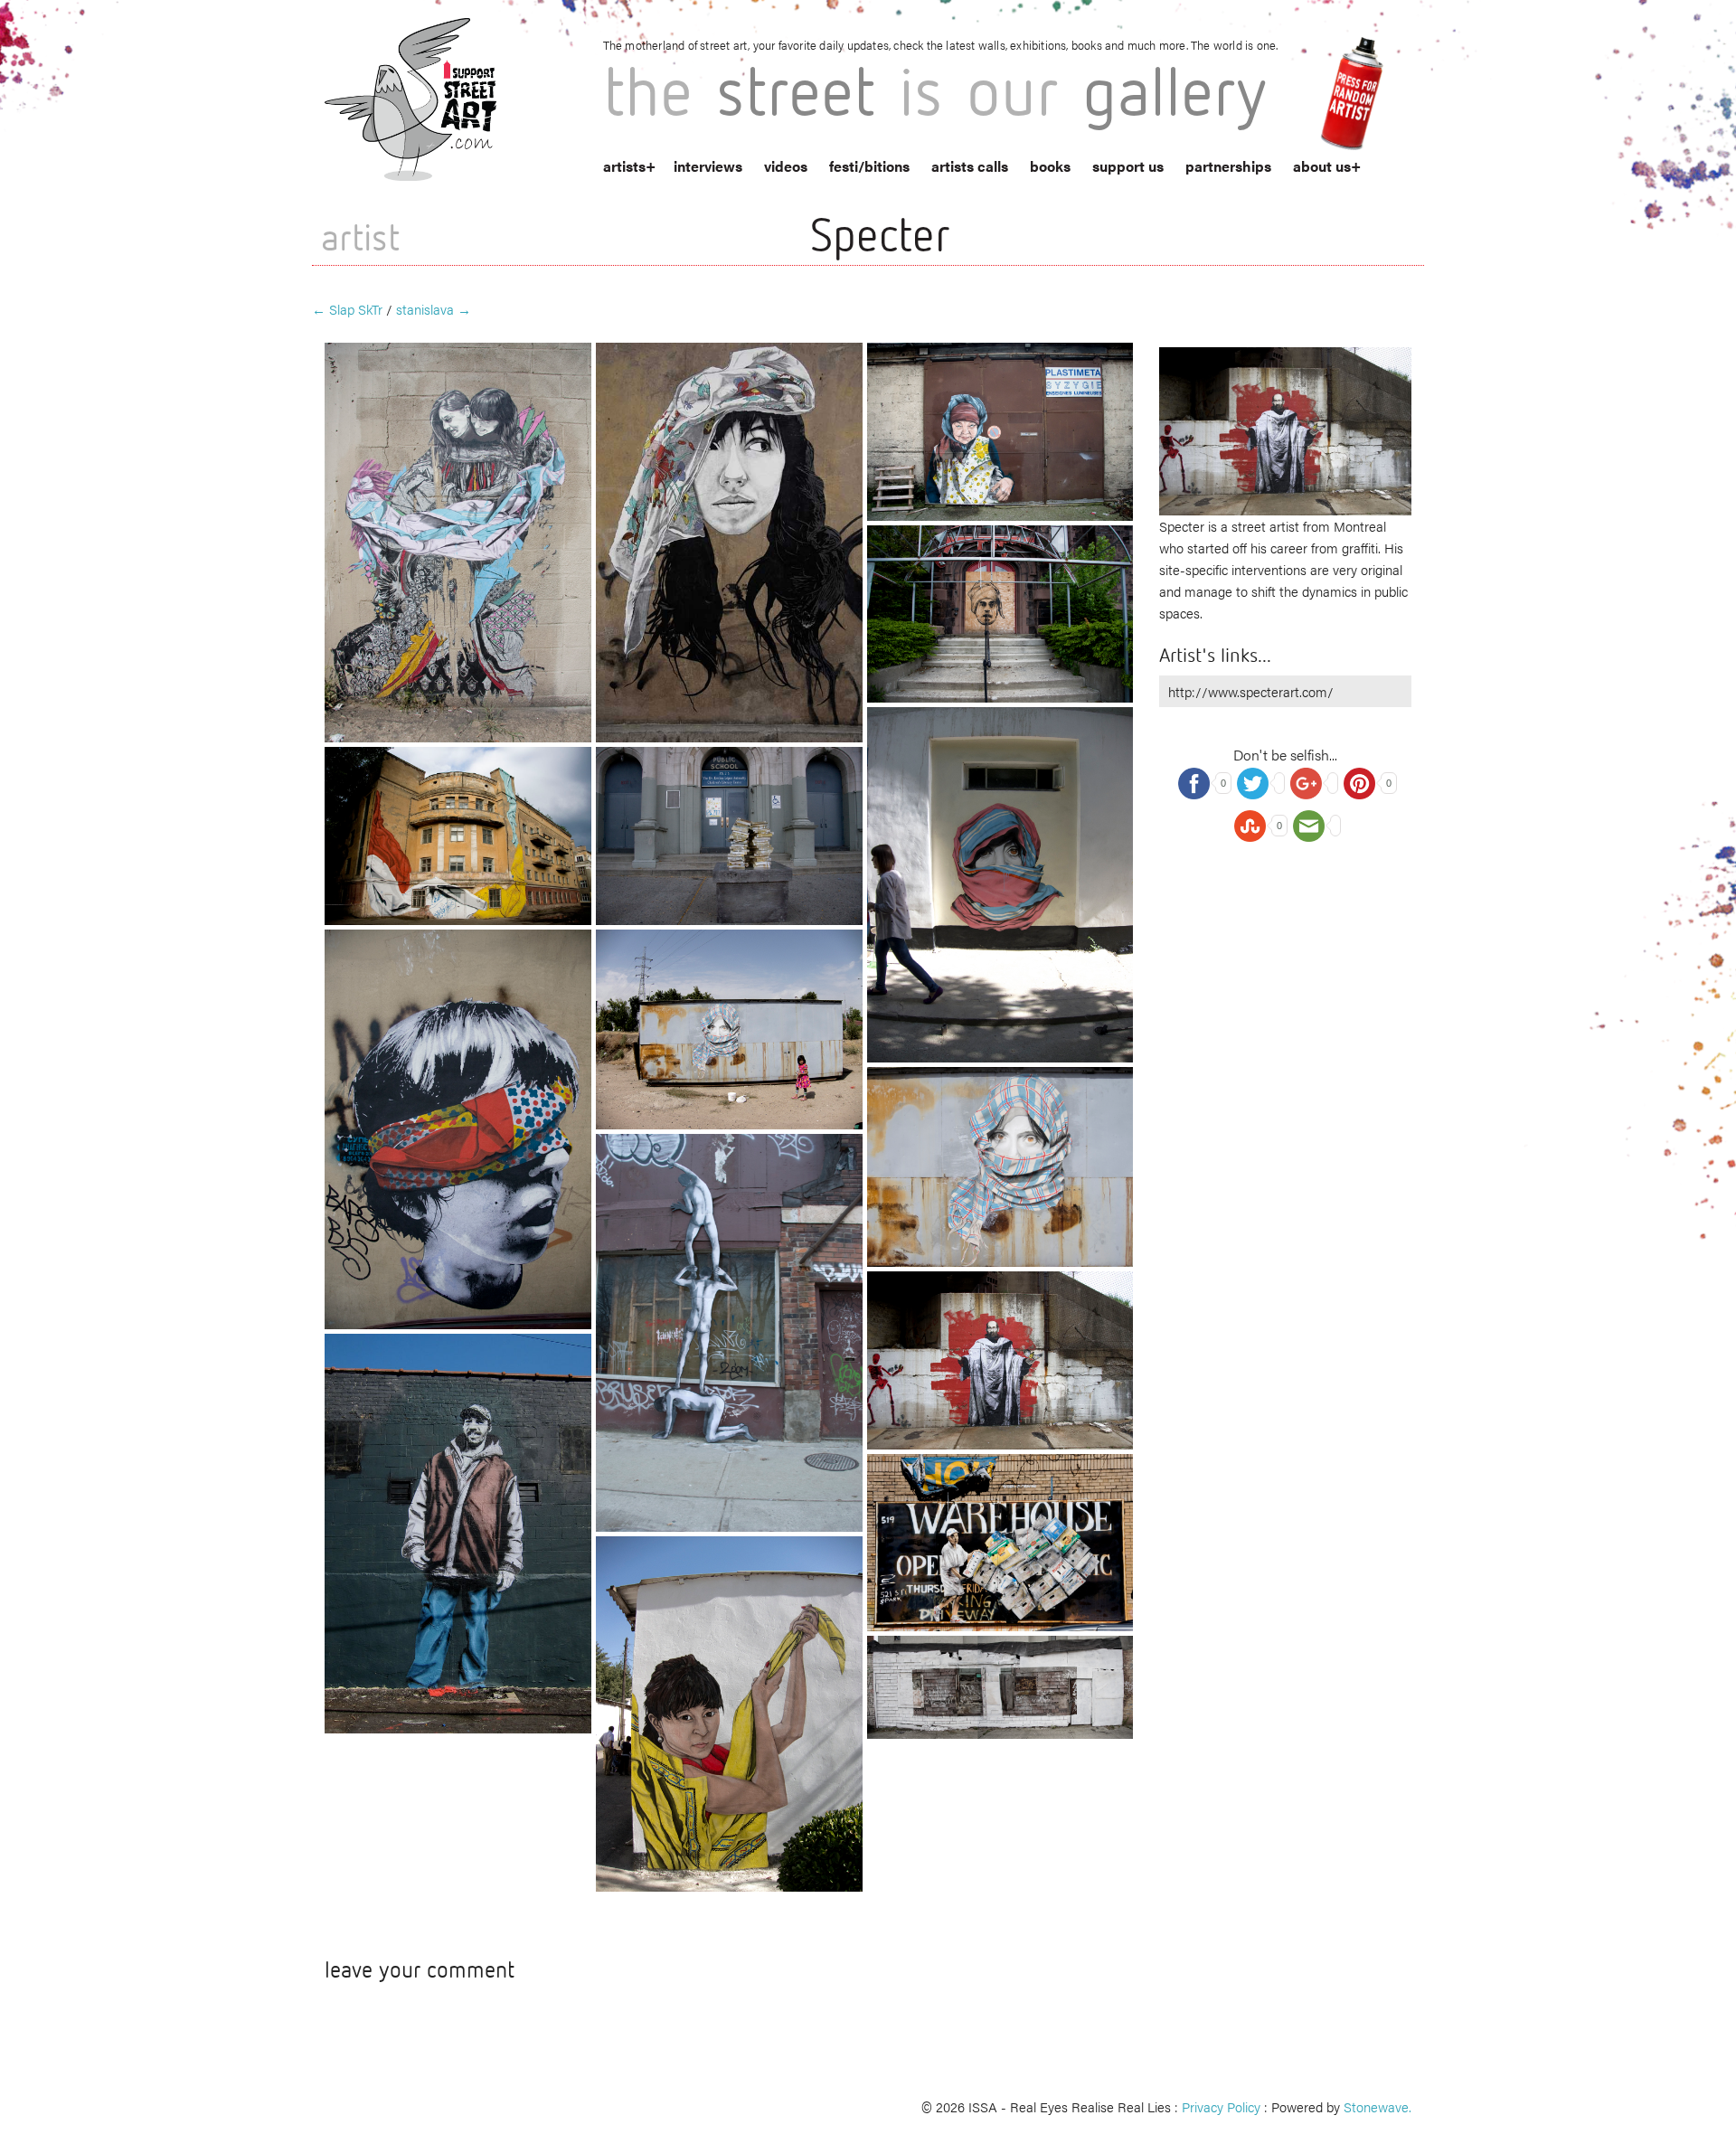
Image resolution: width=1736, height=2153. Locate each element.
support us (1128, 166)
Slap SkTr (347, 309)
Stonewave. (1377, 2106)
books (1050, 166)
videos (786, 166)
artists (624, 166)
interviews (708, 166)
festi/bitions (869, 166)
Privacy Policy (1221, 2106)
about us (1322, 166)
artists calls (970, 166)
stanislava (434, 309)
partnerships (1228, 166)
